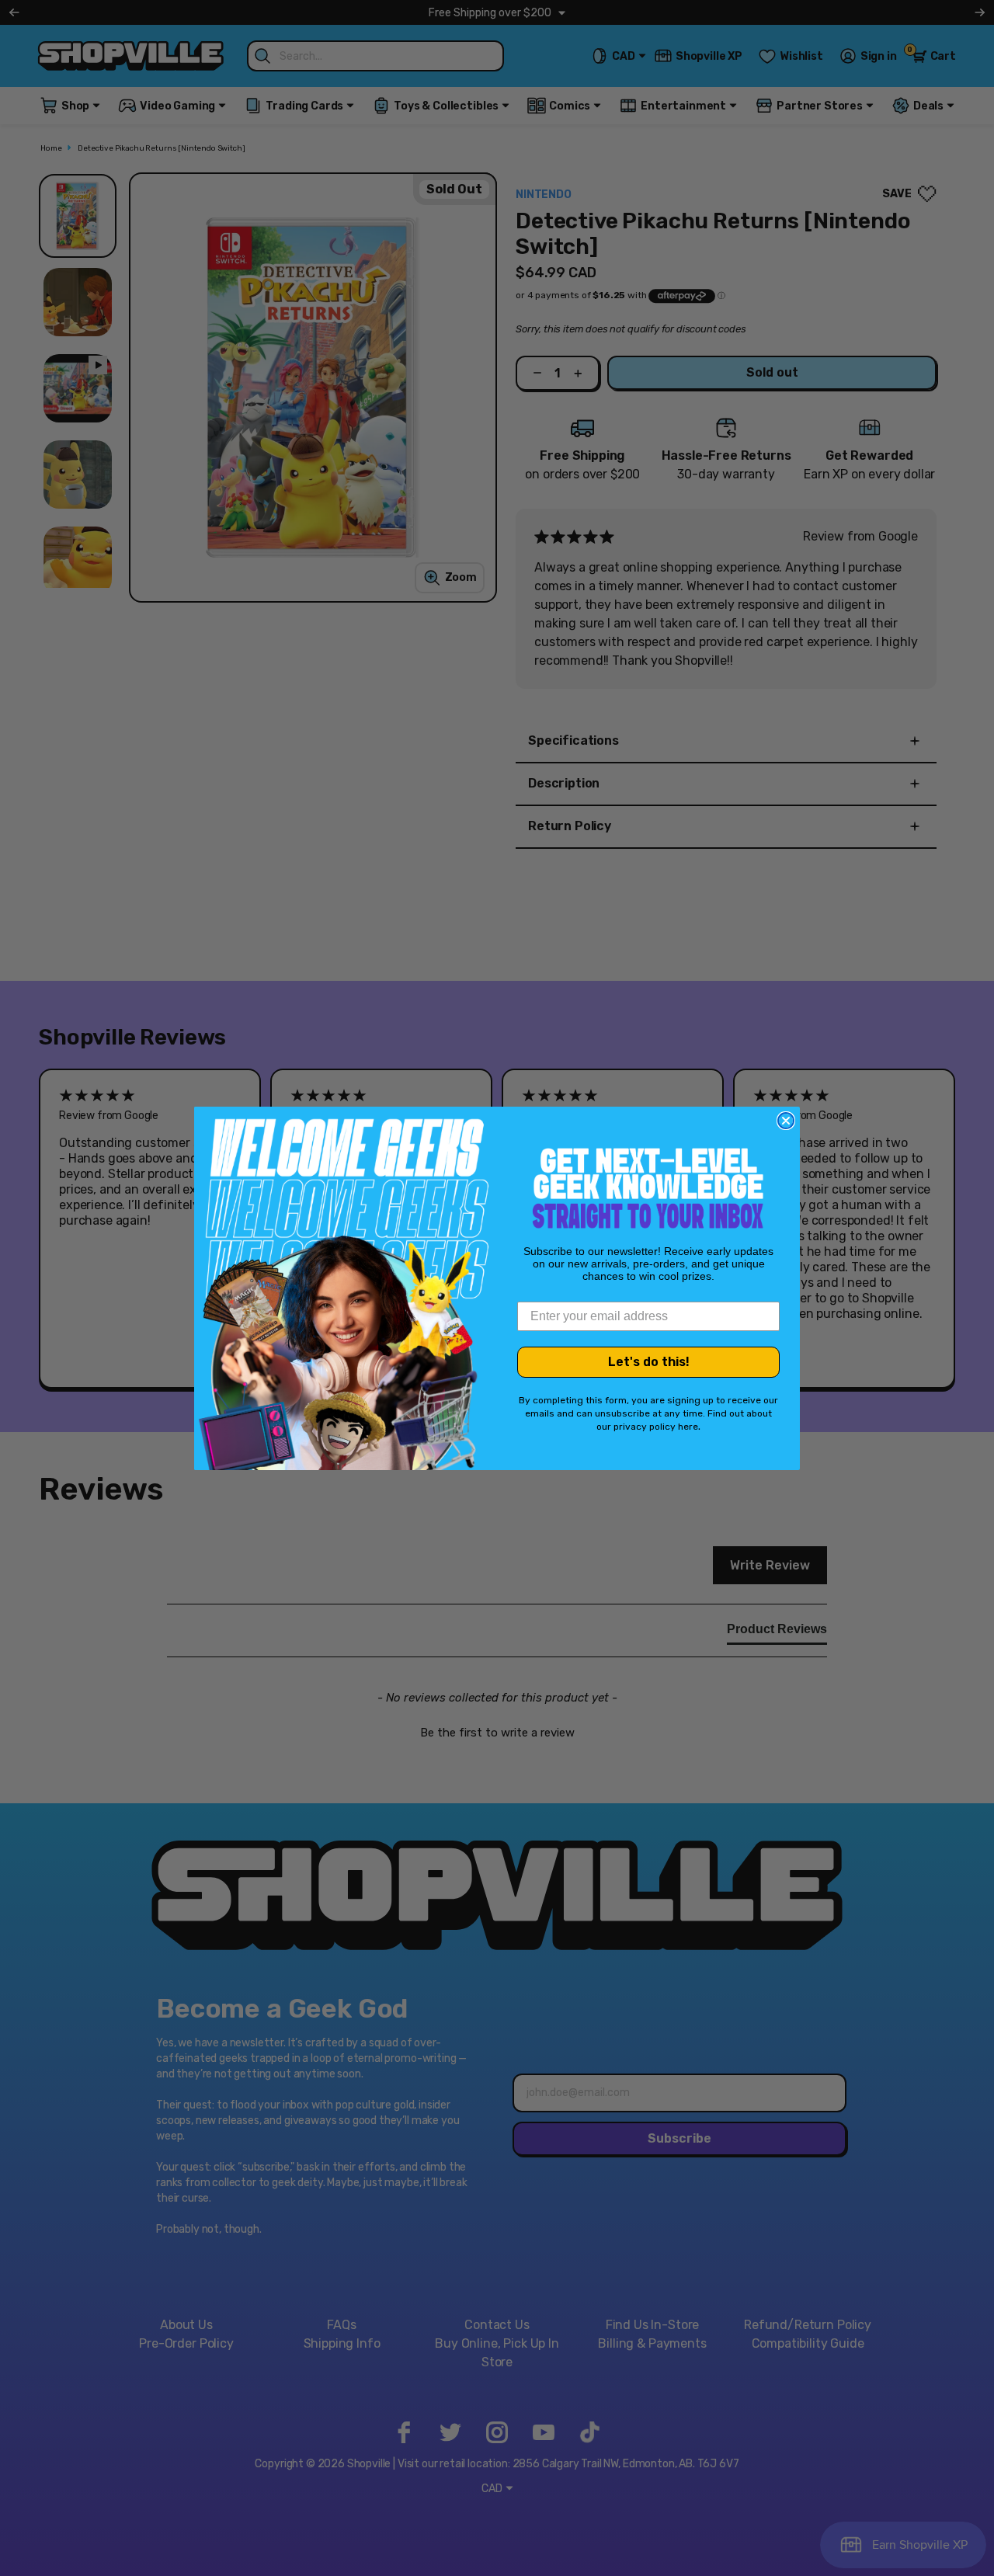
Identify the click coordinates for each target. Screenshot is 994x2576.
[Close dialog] (786, 1121)
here (688, 1427)
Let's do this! (649, 1362)
